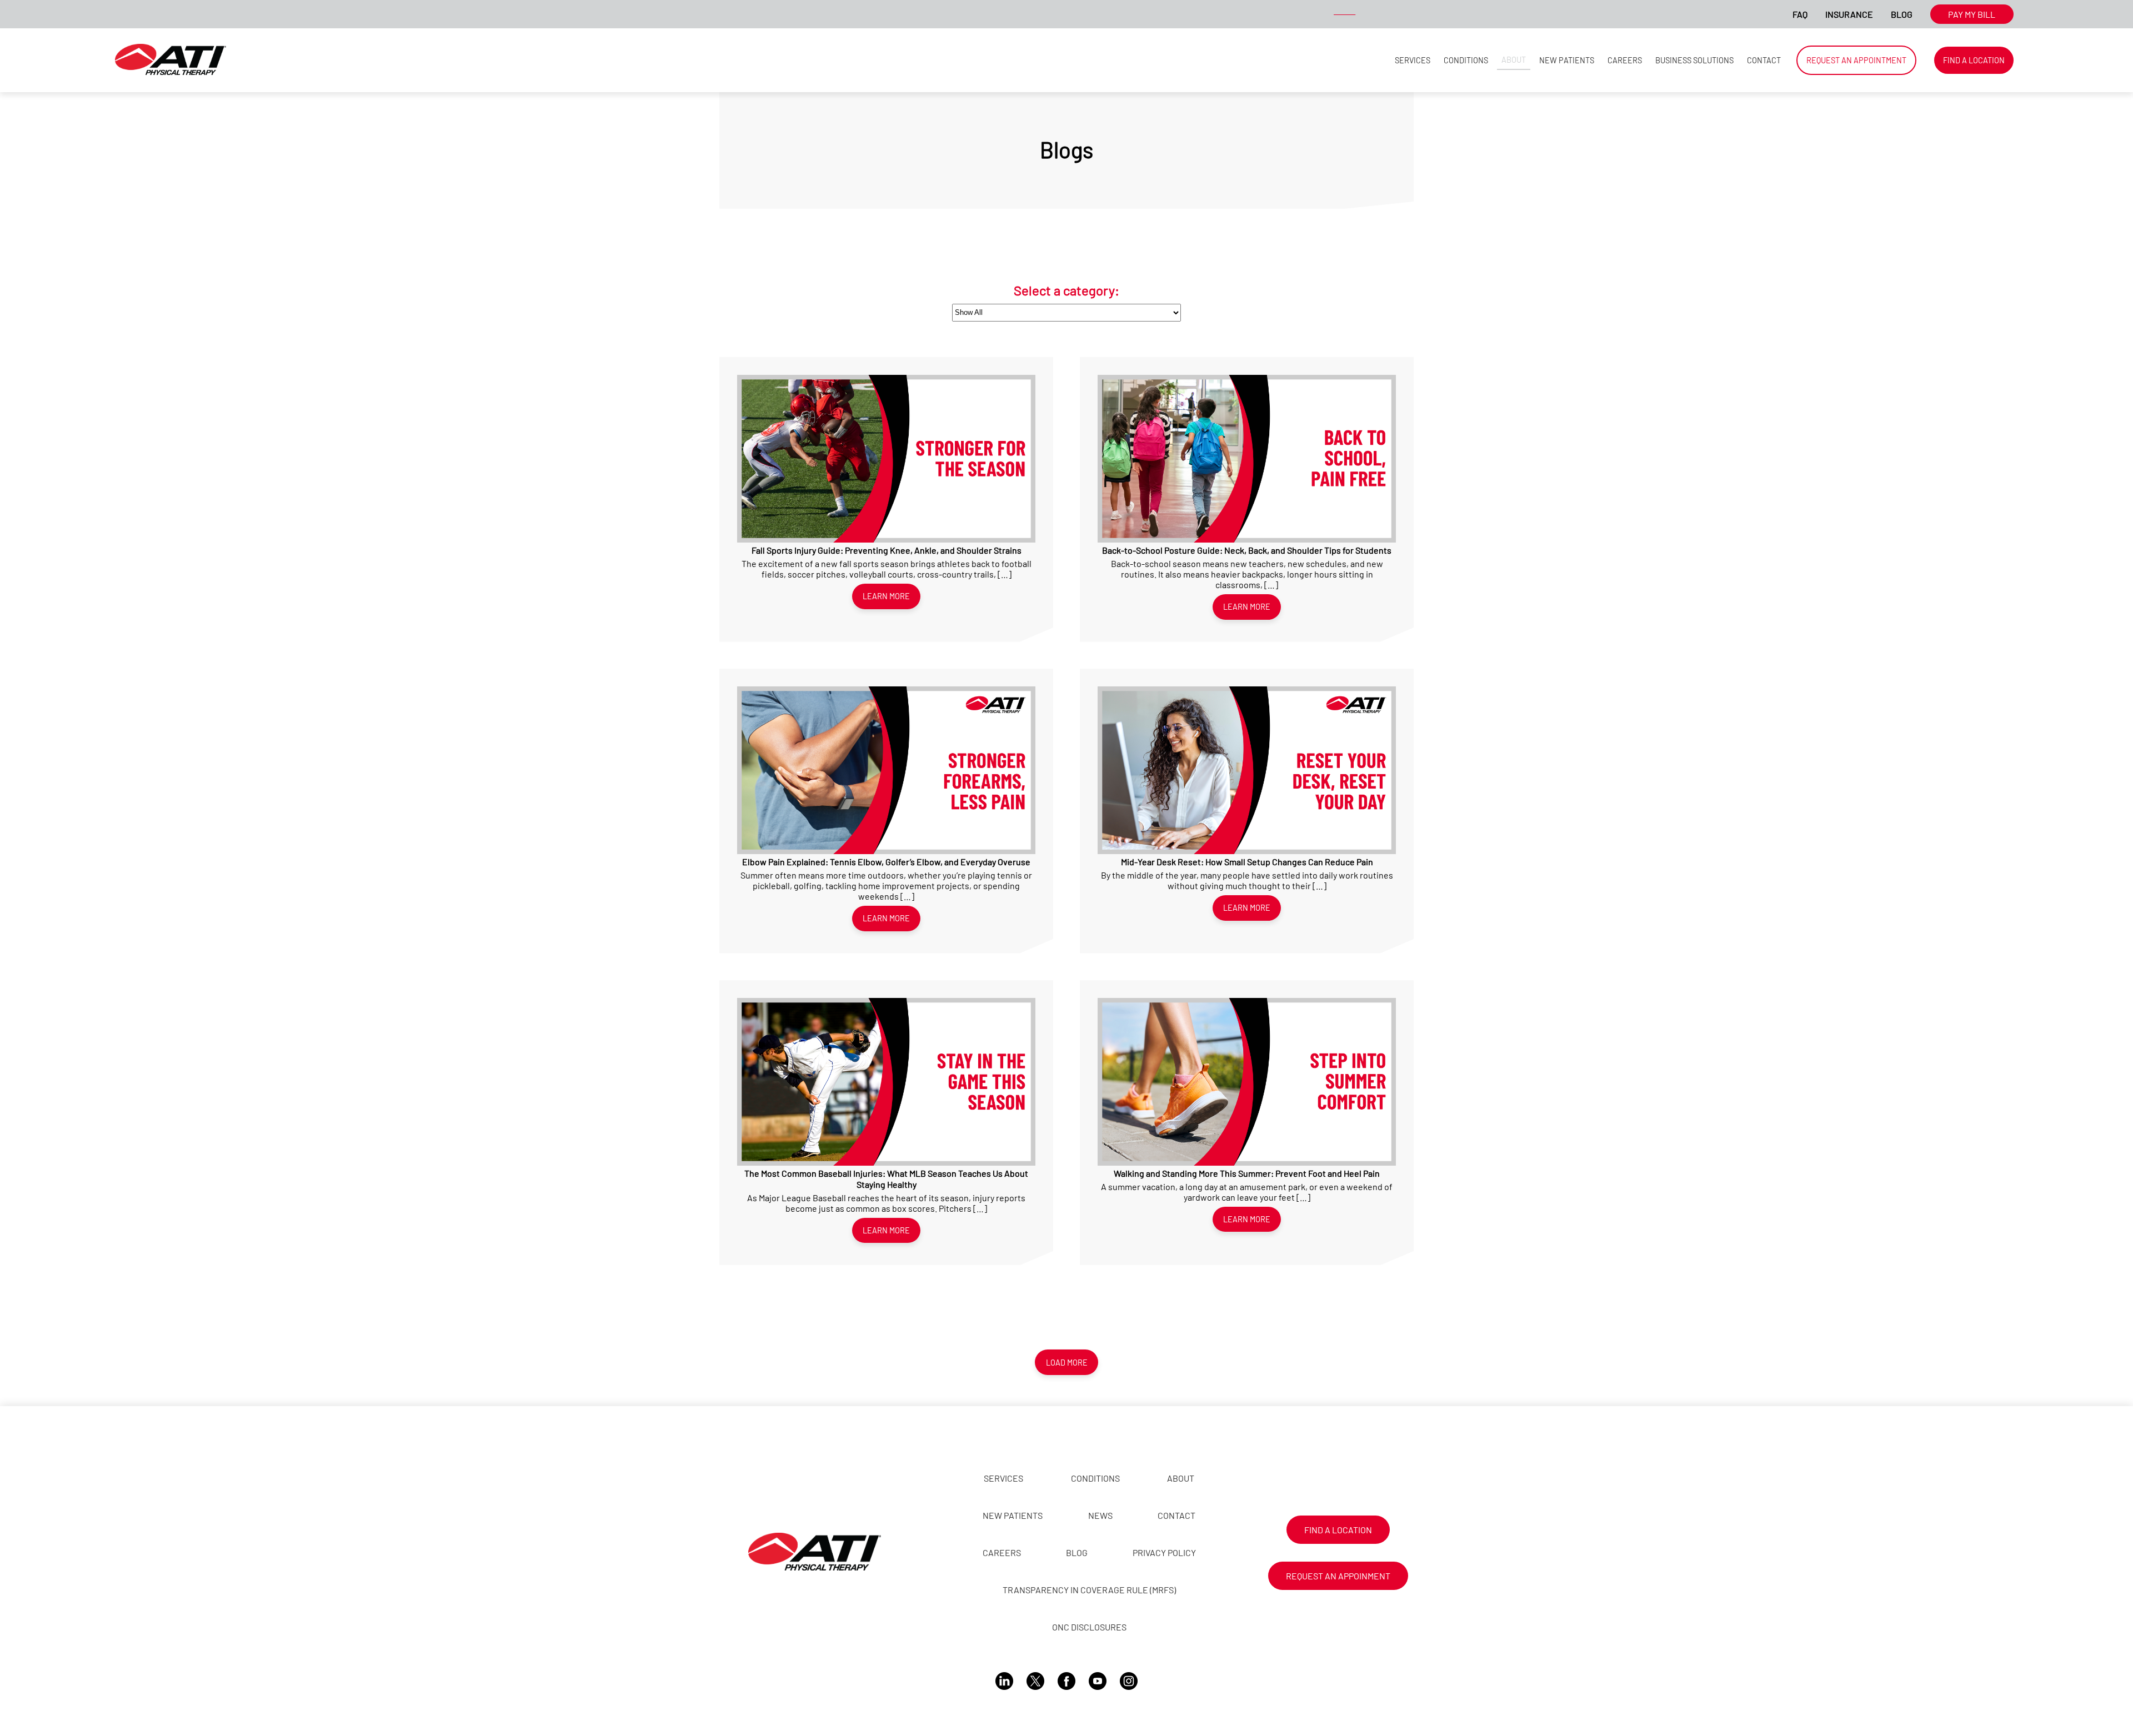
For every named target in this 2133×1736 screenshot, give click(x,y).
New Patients (1567, 60)
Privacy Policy (1164, 1552)
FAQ (1800, 14)
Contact (1764, 60)
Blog (1902, 14)
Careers (1625, 60)
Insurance (1849, 14)
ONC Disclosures (1089, 1627)
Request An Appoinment (1338, 1576)
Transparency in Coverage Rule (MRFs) (1089, 1590)
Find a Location (1974, 60)
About (1514, 60)
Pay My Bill (1972, 14)
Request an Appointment (1856, 60)
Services (1413, 60)
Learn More (886, 596)
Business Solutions (1694, 60)
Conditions (1466, 60)
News (1100, 1515)
